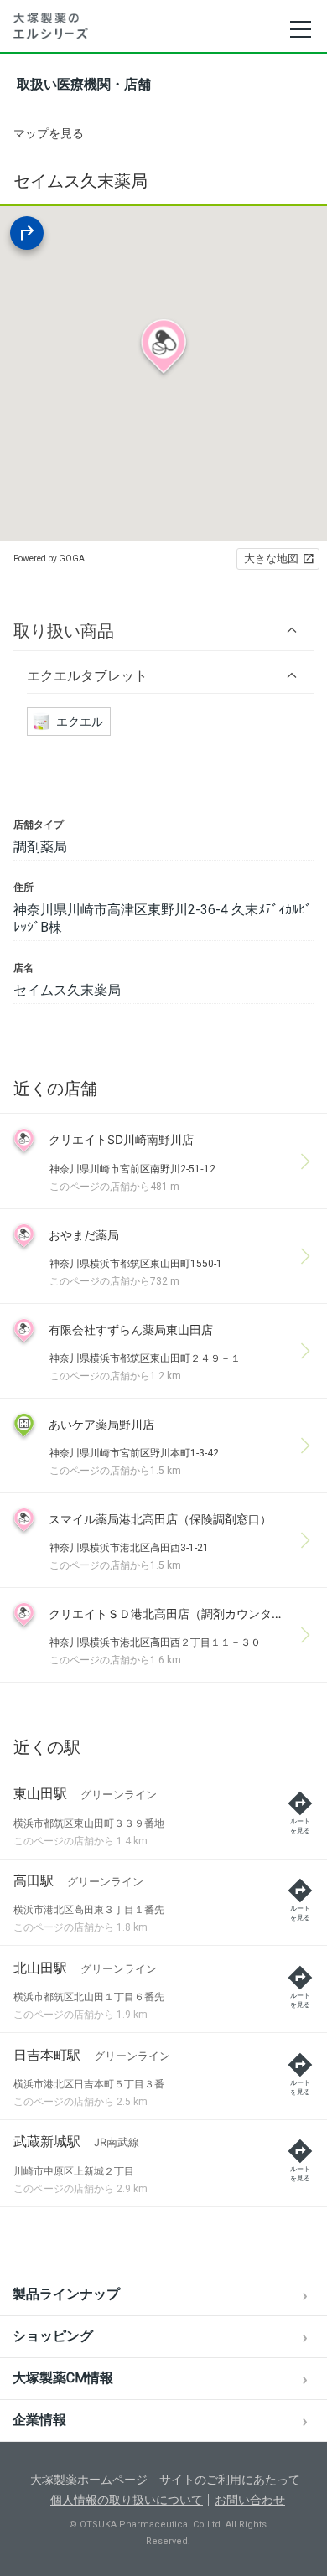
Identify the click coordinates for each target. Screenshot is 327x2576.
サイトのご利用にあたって (230, 2480)
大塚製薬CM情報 (63, 2378)
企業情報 (39, 2420)
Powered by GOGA (49, 559)
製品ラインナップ (66, 2294)
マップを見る (49, 133)
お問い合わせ (250, 2500)
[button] (163, 631)
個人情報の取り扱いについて (127, 2500)
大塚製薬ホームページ (89, 2480)
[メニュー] (300, 29)
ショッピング (53, 2336)
